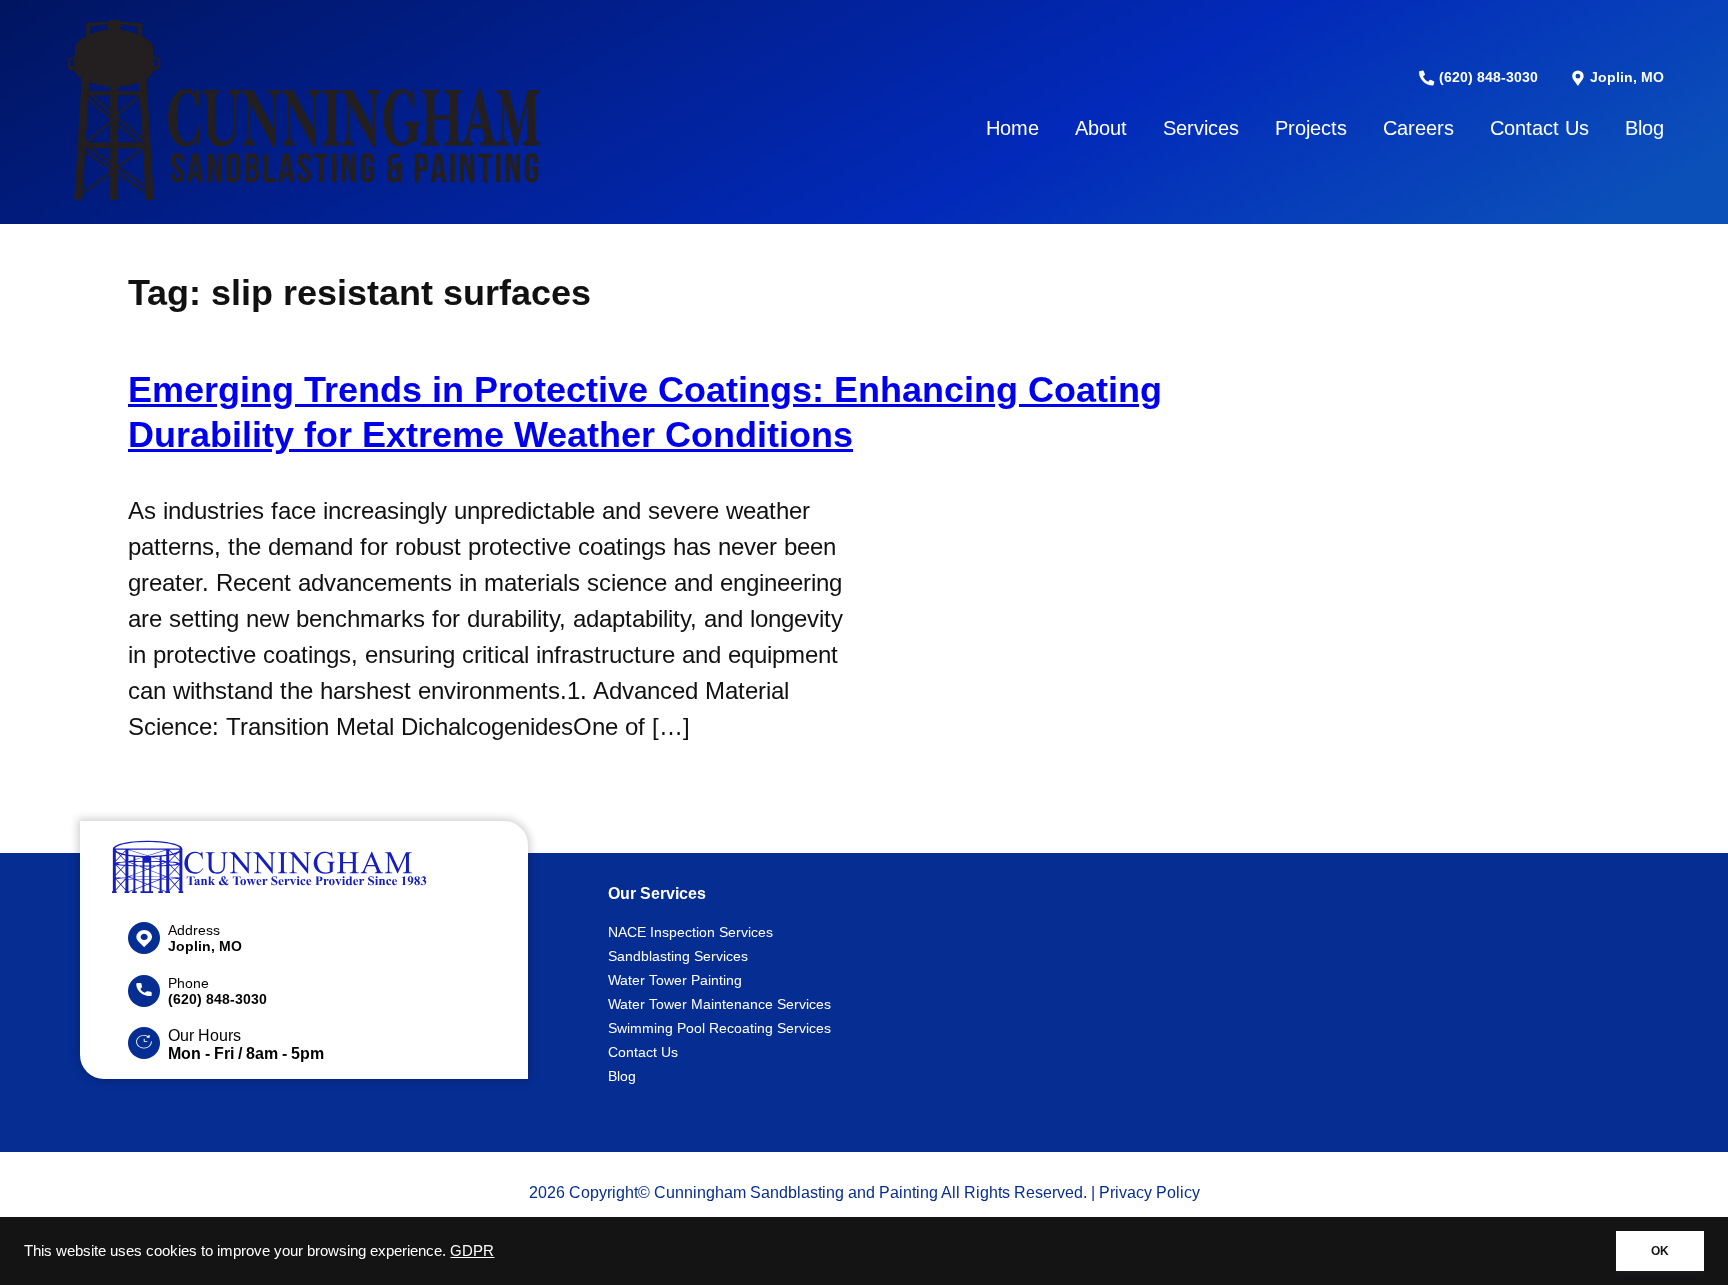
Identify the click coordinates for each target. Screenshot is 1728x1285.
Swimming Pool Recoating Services (719, 1028)
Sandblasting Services (678, 956)
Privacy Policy (1149, 1192)
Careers (1418, 128)
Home (1012, 128)
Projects (1311, 128)
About (1101, 128)
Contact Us (1539, 128)
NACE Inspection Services (690, 932)
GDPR (472, 1251)
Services (1201, 128)
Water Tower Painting (675, 980)
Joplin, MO (1625, 77)
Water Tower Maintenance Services (719, 1004)
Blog (1644, 128)
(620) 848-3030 (1486, 77)
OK (1660, 1251)
